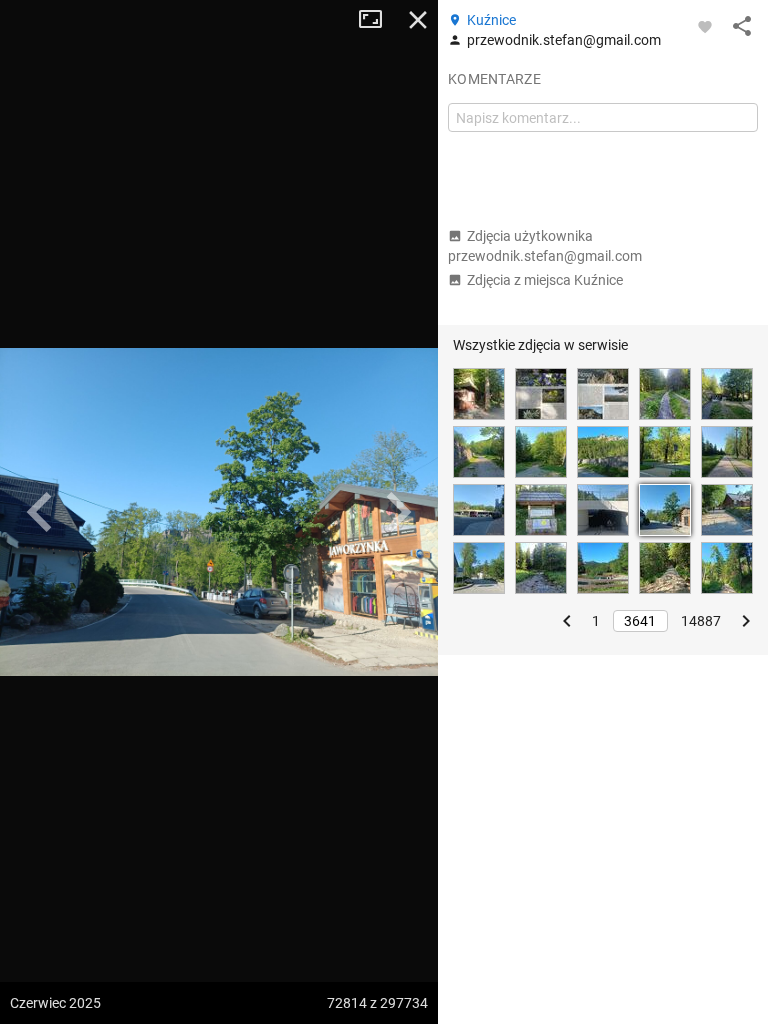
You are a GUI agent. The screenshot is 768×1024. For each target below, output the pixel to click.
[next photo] (398, 512)
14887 (701, 621)
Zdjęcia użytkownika (545, 246)
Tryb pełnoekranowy (378, 20)
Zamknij (418, 20)
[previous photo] (40, 512)
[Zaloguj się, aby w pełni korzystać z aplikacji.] (705, 26)
